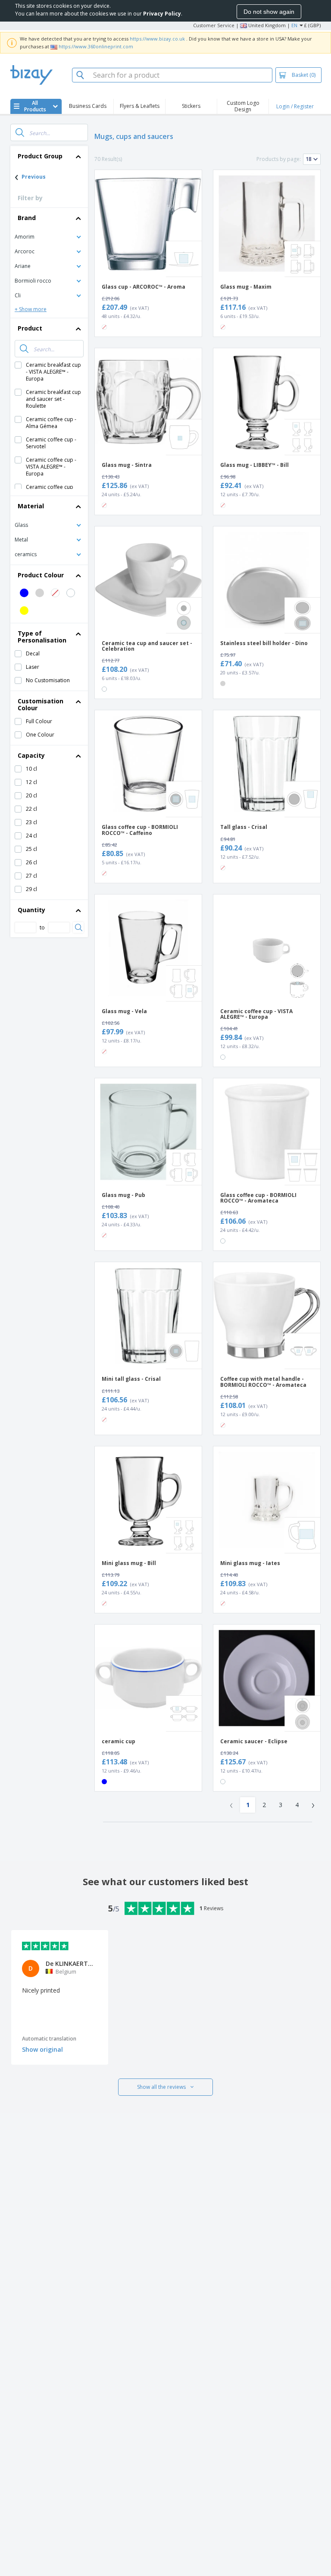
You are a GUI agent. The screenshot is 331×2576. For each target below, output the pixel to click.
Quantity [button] (31, 910)
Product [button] (30, 328)
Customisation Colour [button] (41, 704)
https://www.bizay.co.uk (157, 39)
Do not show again (269, 12)
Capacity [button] (31, 755)
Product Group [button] (40, 156)
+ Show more (31, 309)
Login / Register (295, 106)
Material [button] (31, 506)
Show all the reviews (161, 2087)
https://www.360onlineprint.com (96, 46)
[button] (49, 236)
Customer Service (214, 25)
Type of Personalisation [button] (42, 637)
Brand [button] (27, 218)
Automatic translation (49, 2039)
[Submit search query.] (20, 132)
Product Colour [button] (41, 575)
